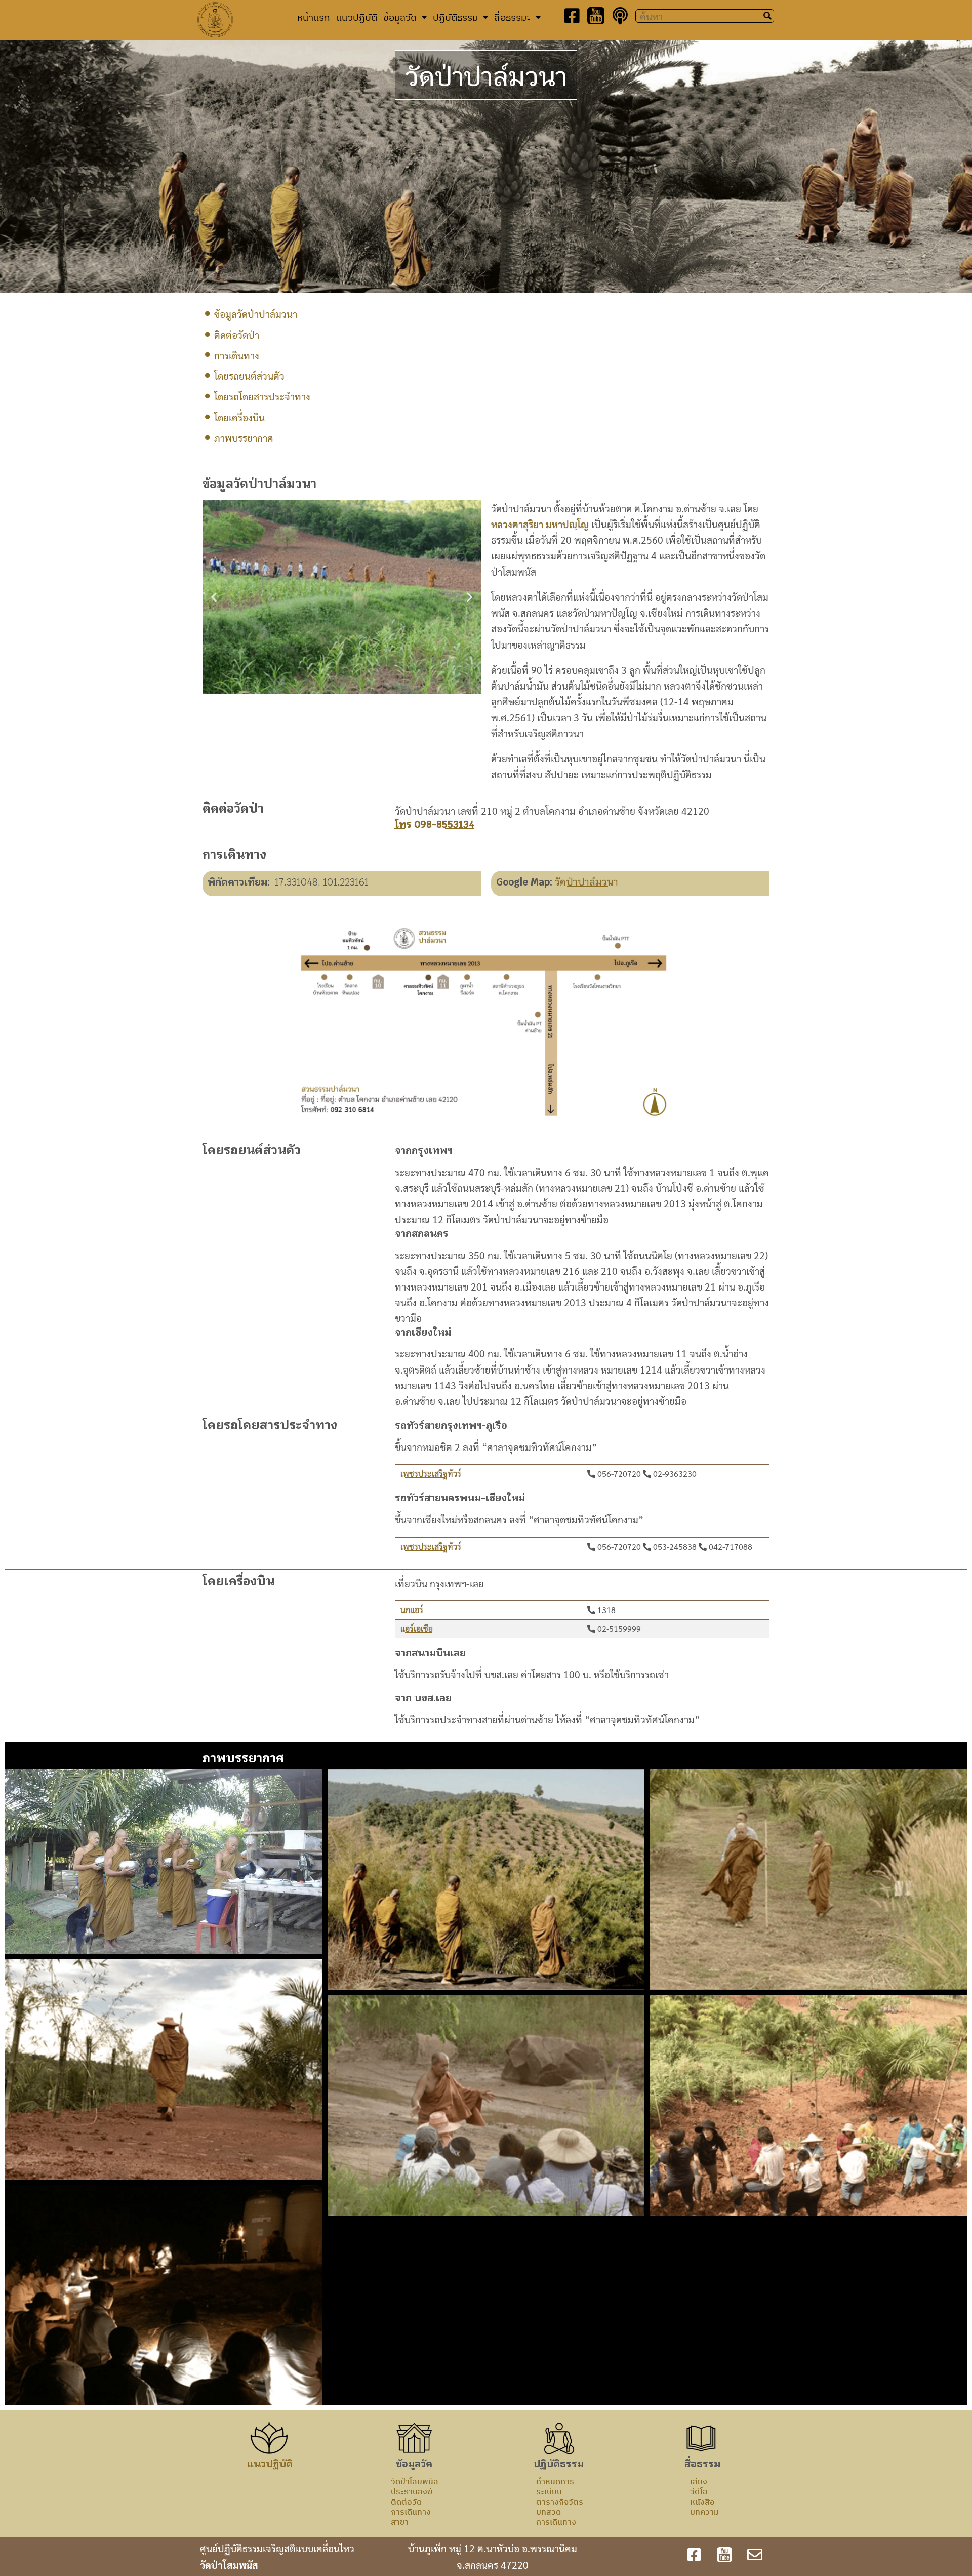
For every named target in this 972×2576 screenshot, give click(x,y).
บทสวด (549, 2512)
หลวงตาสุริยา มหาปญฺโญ (540, 524)
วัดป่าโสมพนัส (415, 2481)
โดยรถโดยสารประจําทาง (262, 396)
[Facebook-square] (572, 16)
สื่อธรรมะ (512, 17)
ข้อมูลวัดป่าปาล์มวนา (256, 314)
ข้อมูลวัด (400, 17)
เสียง (699, 2481)
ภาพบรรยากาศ (244, 438)
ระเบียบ (549, 2491)
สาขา (400, 2522)
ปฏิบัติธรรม (455, 17)
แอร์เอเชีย (417, 1628)
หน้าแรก (314, 17)
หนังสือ (702, 2502)
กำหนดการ (555, 2481)
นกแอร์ (412, 1610)
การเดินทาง (237, 355)
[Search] (767, 16)
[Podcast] (620, 16)
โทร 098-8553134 (435, 824)
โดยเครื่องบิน (239, 417)
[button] (214, 597)
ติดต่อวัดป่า (237, 334)
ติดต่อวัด (406, 2502)
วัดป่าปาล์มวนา (586, 882)
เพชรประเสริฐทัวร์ (431, 1474)
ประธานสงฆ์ (412, 2491)
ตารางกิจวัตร (560, 2502)
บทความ (704, 2512)
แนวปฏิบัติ (357, 17)
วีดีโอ (699, 2491)
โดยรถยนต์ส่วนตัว (249, 375)
